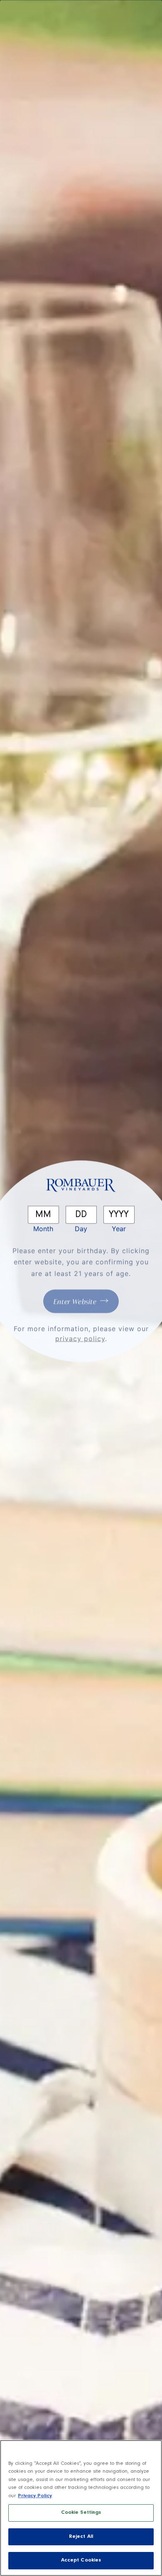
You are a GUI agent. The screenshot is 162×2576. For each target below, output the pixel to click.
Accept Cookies (81, 2560)
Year (119, 1228)
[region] (81, 2508)
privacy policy (80, 1338)
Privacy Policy (35, 2496)
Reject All (81, 2537)
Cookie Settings (81, 2513)
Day (81, 1228)
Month (43, 1228)
